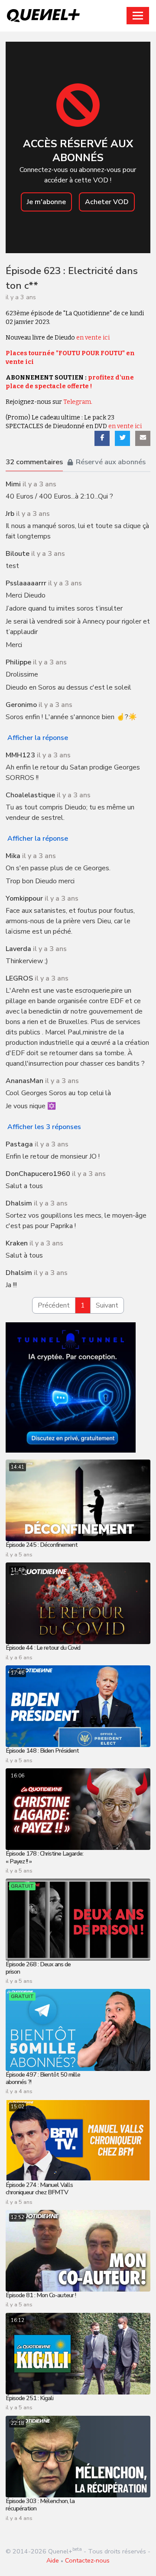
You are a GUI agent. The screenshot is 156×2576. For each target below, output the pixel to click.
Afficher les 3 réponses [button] (44, 1127)
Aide (53, 2560)
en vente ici (93, 338)
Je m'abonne (46, 202)
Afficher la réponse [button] (38, 738)
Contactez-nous (87, 2560)
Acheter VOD (107, 202)
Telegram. (78, 402)
